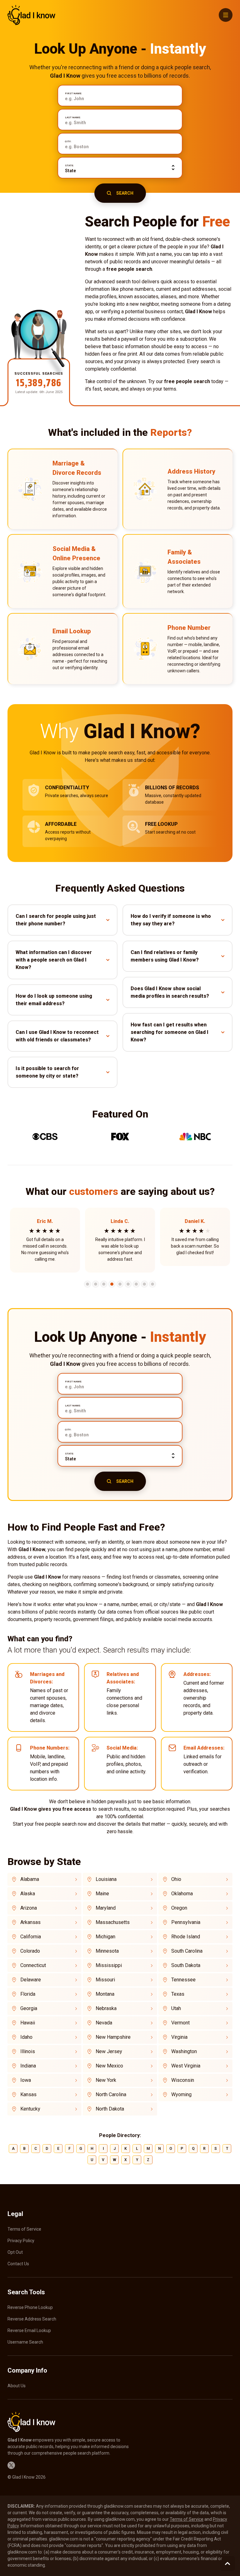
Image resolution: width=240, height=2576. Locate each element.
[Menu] (226, 15)
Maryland (106, 1908)
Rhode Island (186, 1937)
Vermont (180, 2023)
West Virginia (186, 2066)
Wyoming (181, 2094)
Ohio (176, 1879)
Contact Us (18, 2264)
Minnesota (107, 1951)
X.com (11, 2465)
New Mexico (109, 2066)
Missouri (105, 1980)
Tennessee (183, 1980)
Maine (102, 1894)
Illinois (28, 2051)
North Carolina (111, 2094)
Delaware (31, 1980)
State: (69, 166)
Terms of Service (24, 2229)
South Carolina (187, 1951)
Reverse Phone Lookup (30, 2307)
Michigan (105, 1937)
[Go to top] (227, 2564)
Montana (105, 1994)
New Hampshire (113, 2037)
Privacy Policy (21, 2241)
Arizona (29, 1908)
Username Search (25, 2342)
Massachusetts (113, 1922)
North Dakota (110, 2109)
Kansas (28, 2094)
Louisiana (106, 1879)
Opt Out (15, 2252)
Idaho (26, 2037)
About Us (17, 2386)
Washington (184, 2051)
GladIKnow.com (31, 15)
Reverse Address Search (32, 2319)
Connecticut (33, 1965)
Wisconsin (183, 2080)
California (31, 1937)
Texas (178, 1994)
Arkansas (30, 1922)
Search (125, 193)
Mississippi (109, 1965)
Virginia (179, 2037)
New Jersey (109, 2051)
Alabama (30, 1879)
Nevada (104, 2023)
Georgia (29, 2008)
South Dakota (186, 1965)
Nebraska (106, 2008)
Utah (176, 2008)
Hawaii (28, 2023)
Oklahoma (182, 1894)
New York (106, 2080)
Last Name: (73, 118)
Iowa (26, 2080)
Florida (28, 1994)
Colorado (30, 1951)
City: (68, 142)
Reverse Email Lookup (29, 2330)
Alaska (28, 1894)
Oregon (179, 1908)
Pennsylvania (186, 1922)
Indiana (28, 2066)
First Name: (73, 94)
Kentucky (30, 2109)
